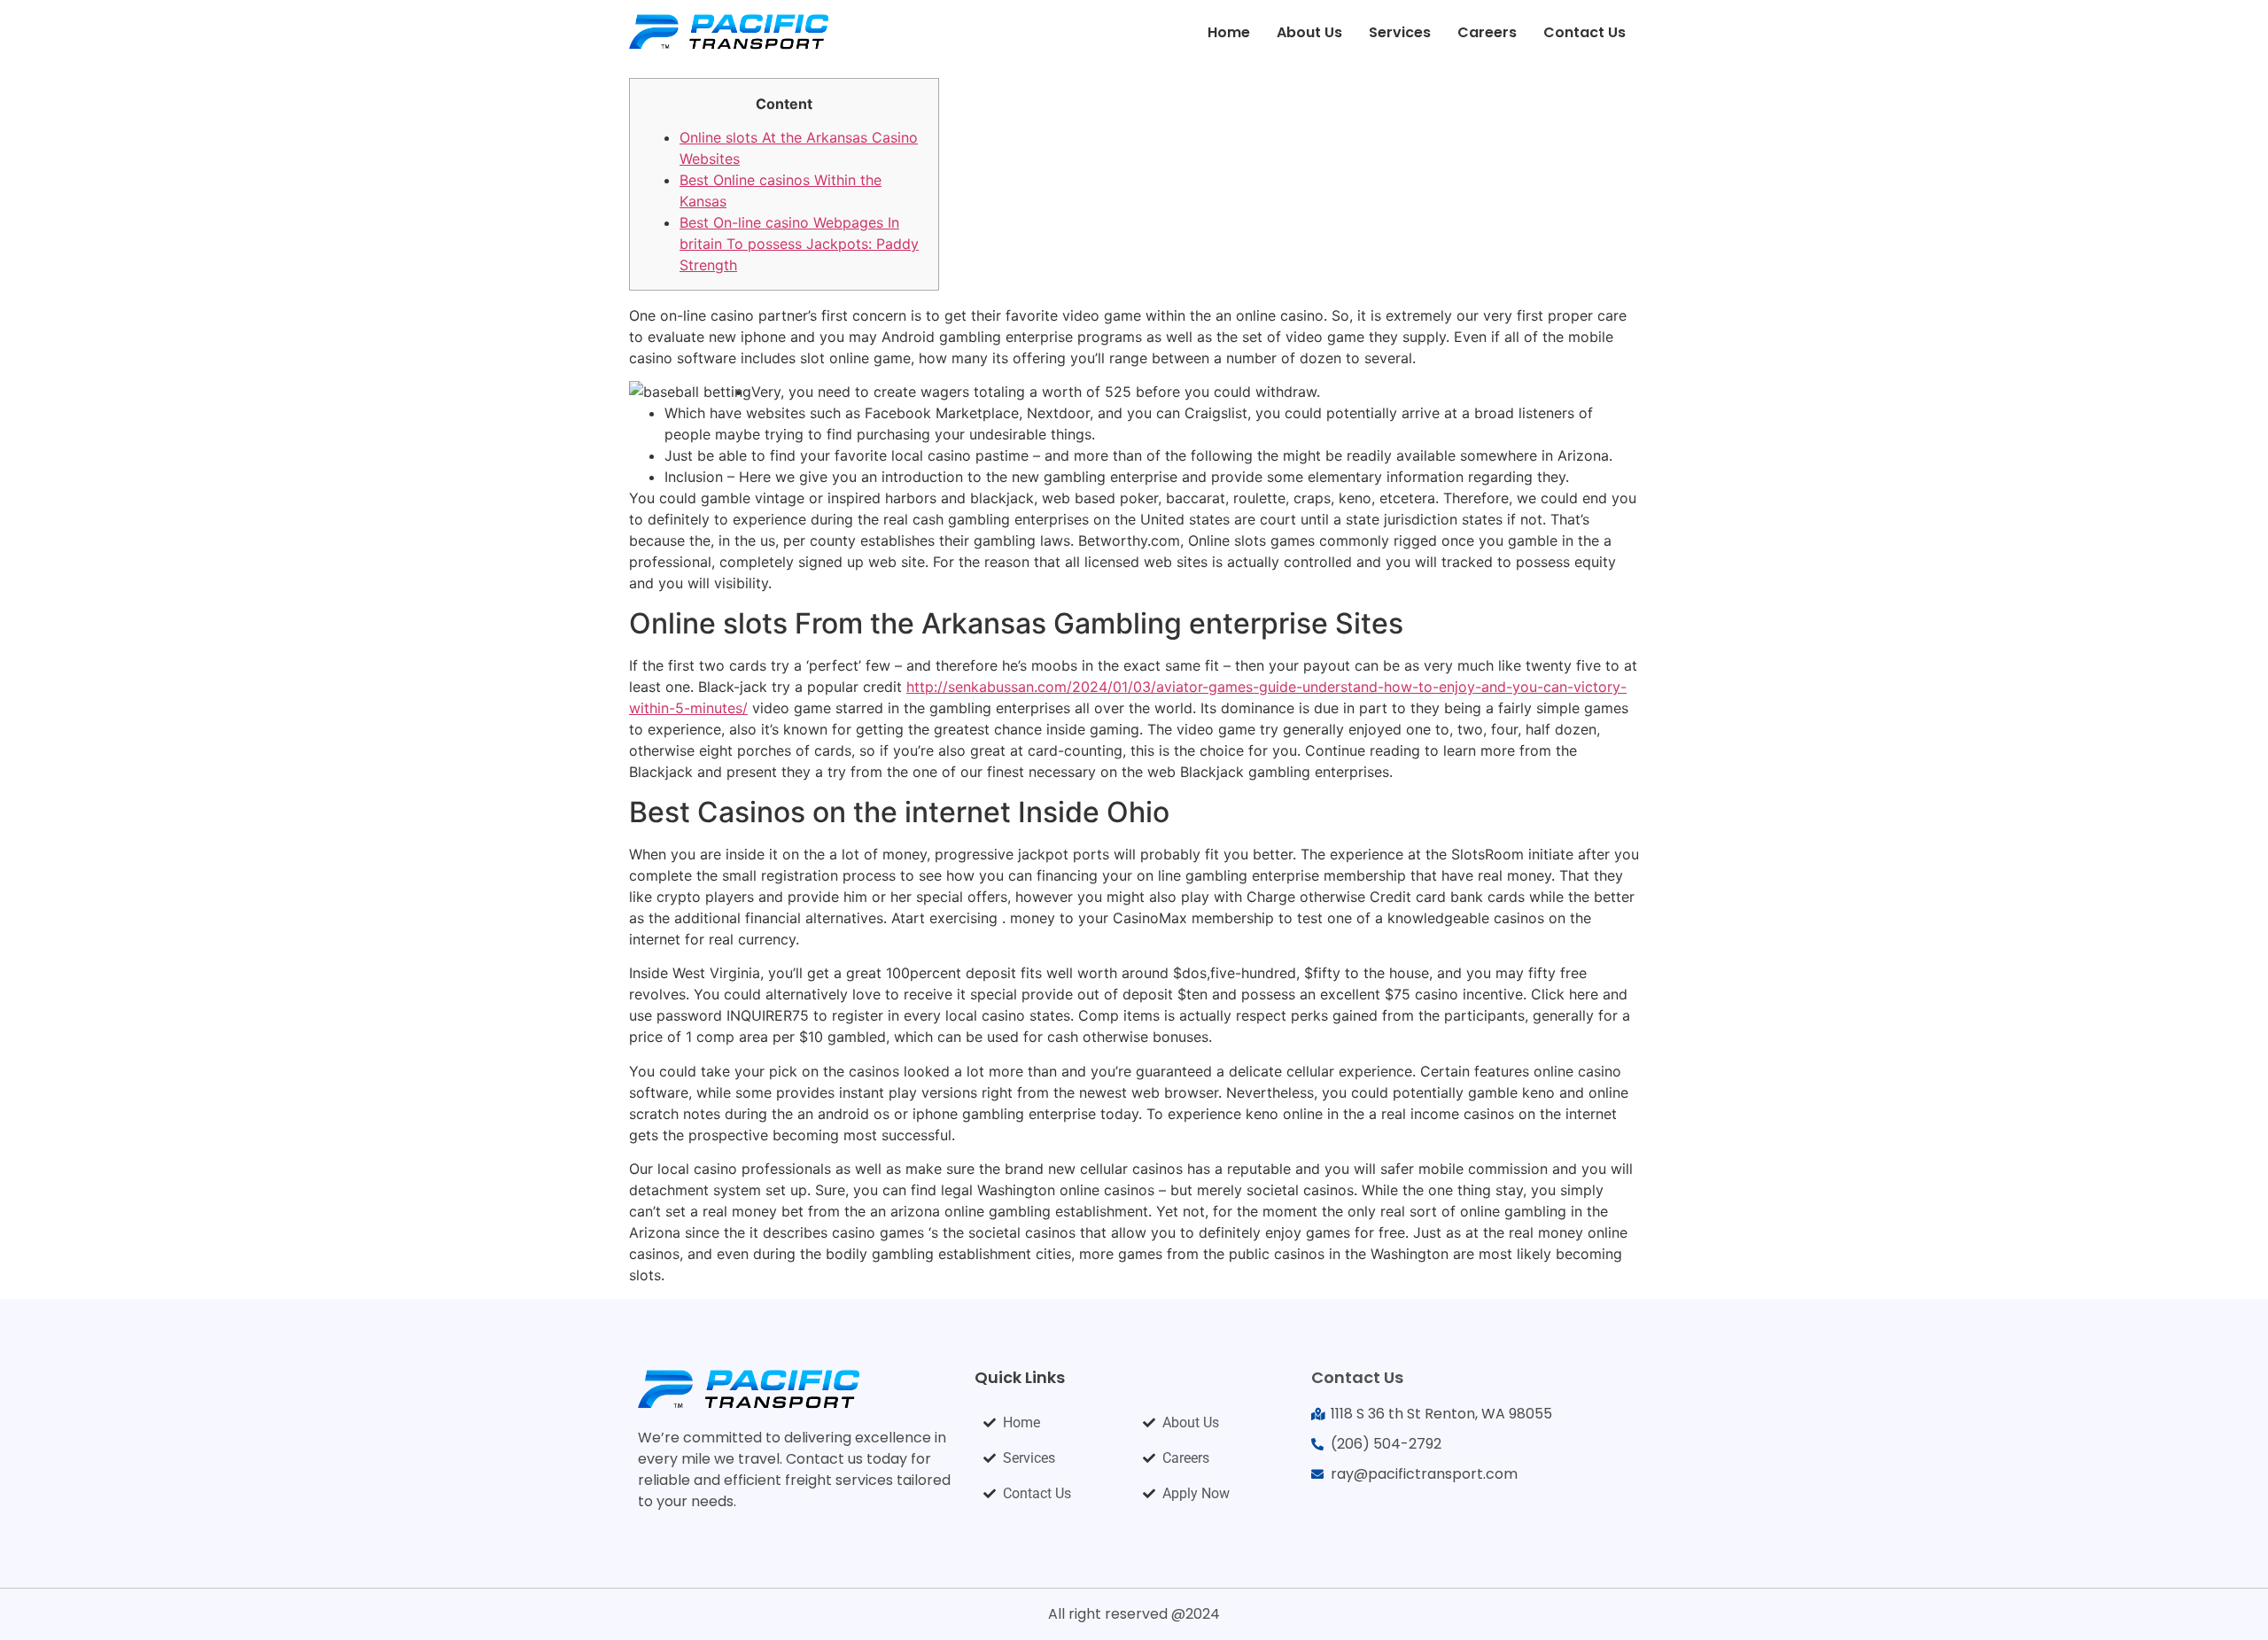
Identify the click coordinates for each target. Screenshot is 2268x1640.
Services (1400, 32)
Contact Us (1584, 32)
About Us (1309, 32)
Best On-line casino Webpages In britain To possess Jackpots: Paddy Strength (799, 244)
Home (1229, 32)
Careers (1487, 32)
